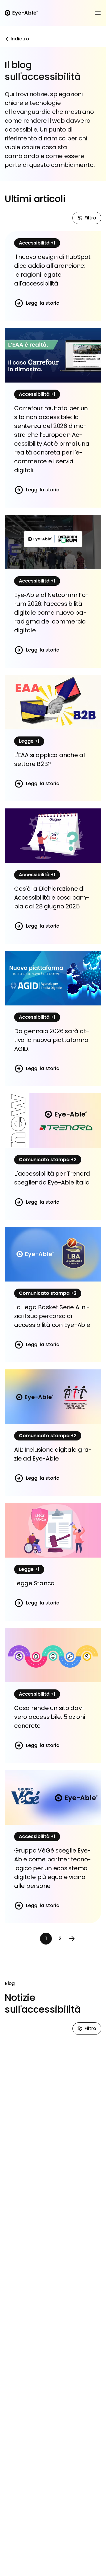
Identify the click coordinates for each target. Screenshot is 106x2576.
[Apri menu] (98, 13)
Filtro (90, 218)
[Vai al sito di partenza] (21, 13)
